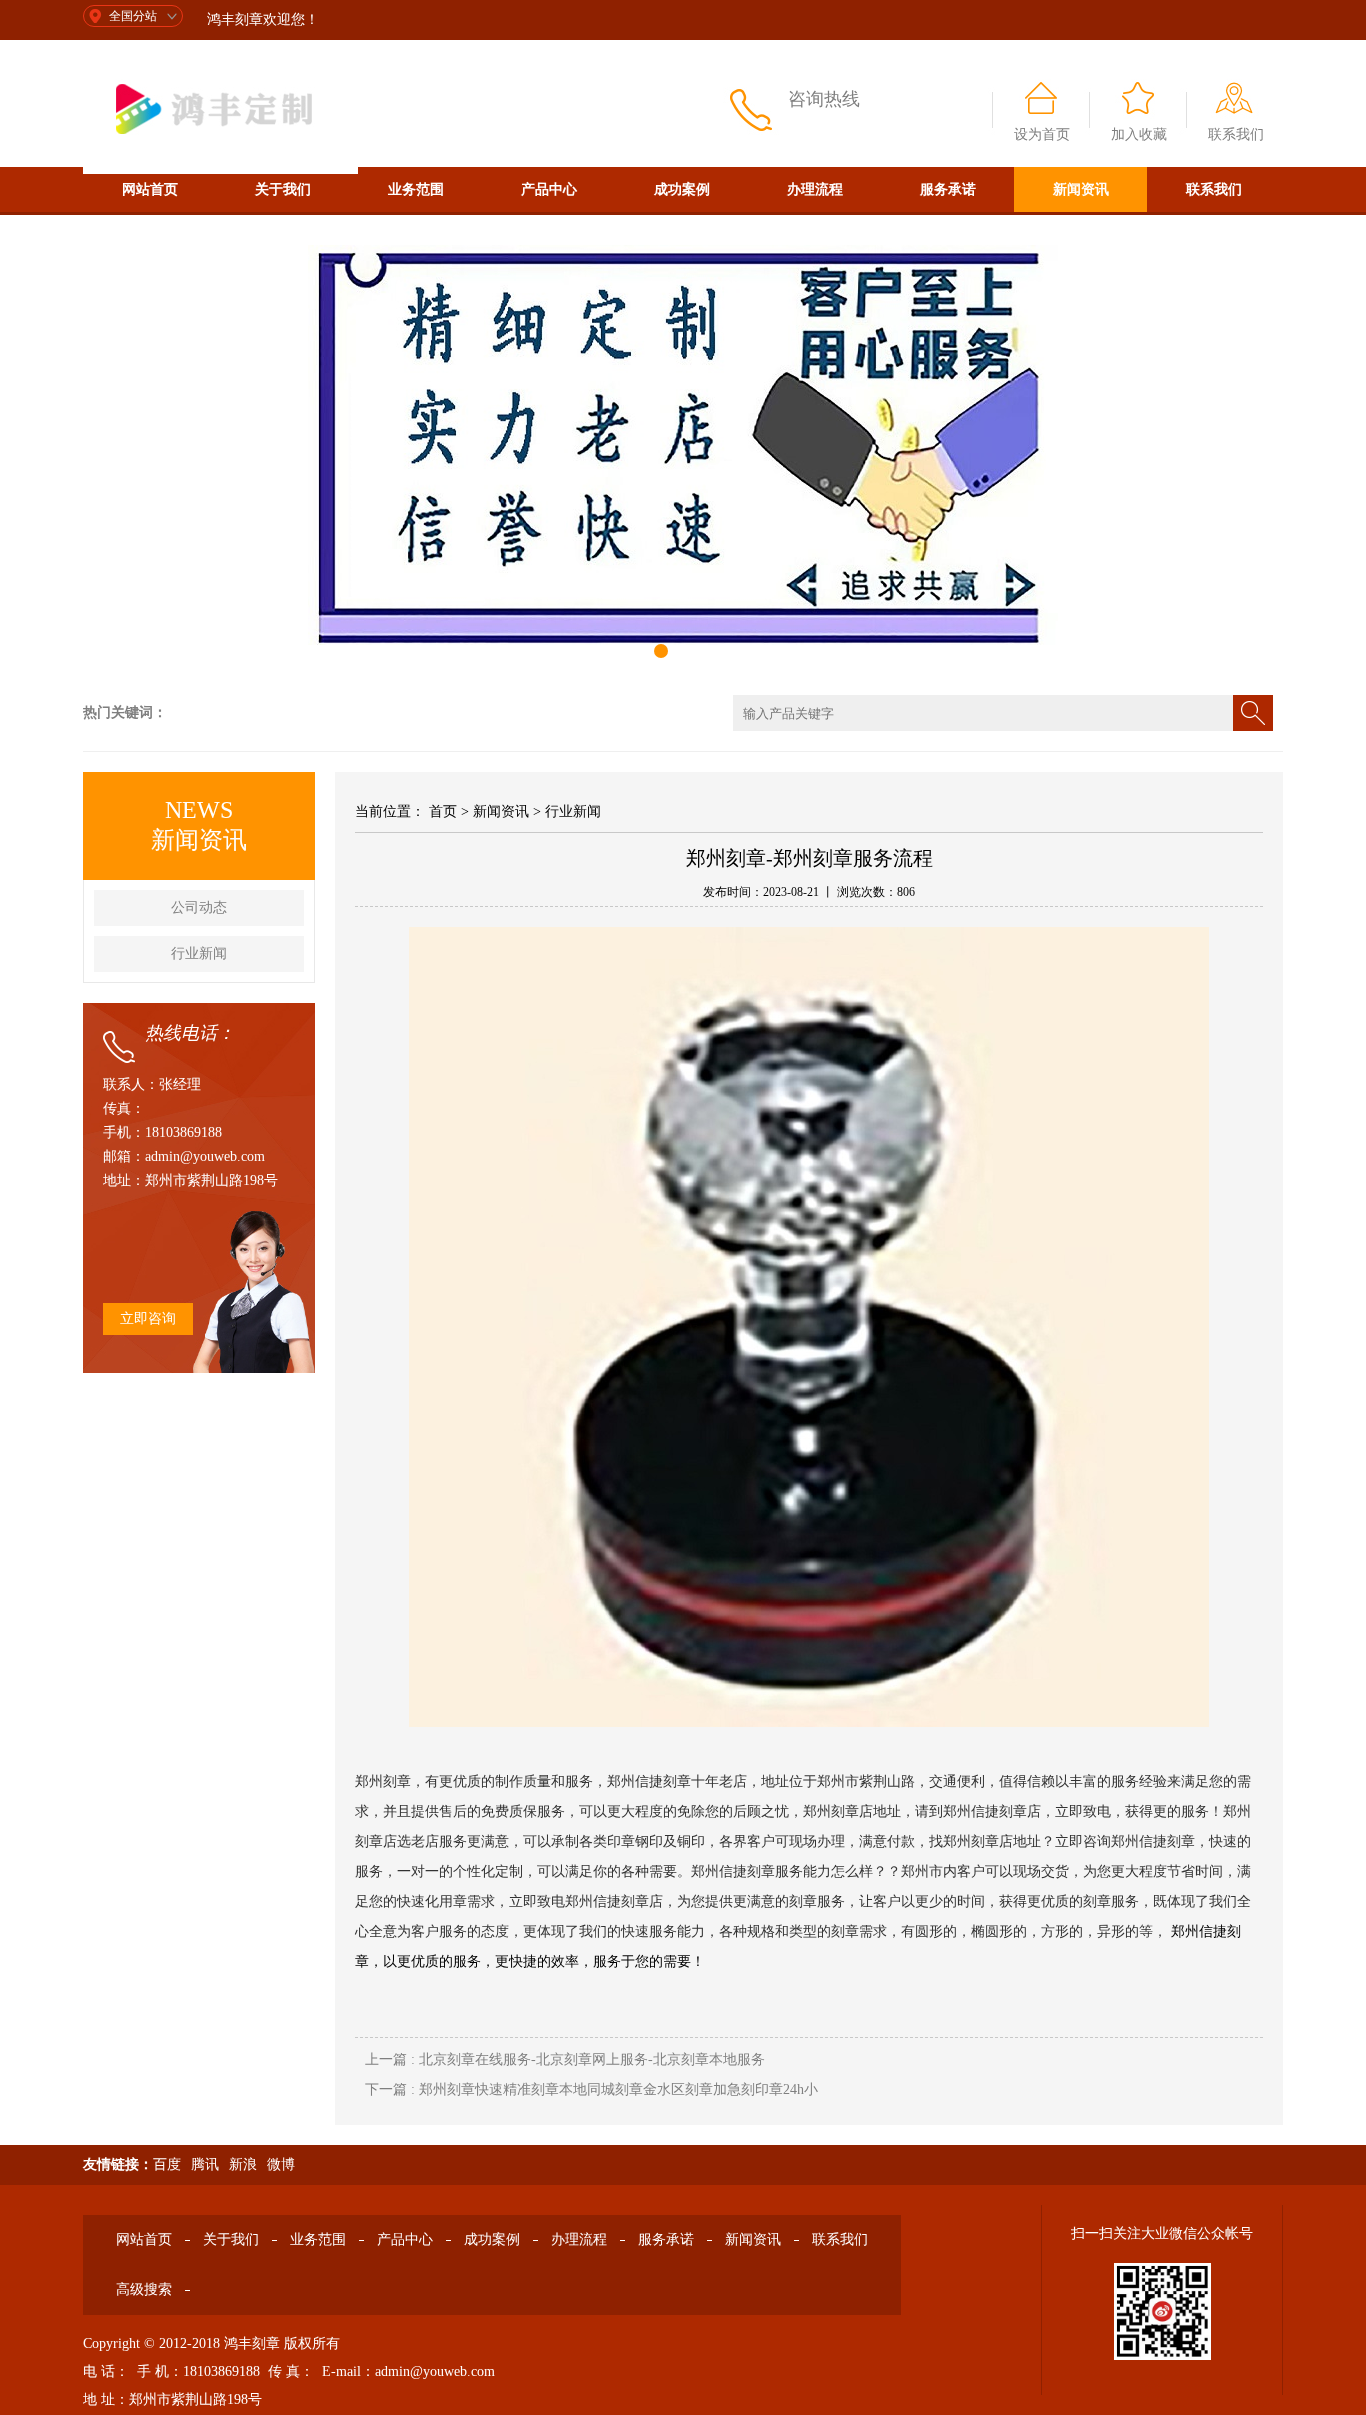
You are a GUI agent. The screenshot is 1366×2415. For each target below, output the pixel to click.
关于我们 (283, 189)
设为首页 (1042, 134)
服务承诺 (948, 189)
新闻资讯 (1081, 189)
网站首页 (150, 189)
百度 (167, 2164)
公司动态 (199, 907)
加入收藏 (1139, 134)
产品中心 (549, 189)
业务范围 (416, 189)
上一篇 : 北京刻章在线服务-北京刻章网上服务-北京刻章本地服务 (565, 2059)
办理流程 (815, 189)
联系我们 (1236, 134)
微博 (281, 2164)
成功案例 (682, 189)
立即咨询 (148, 1318)
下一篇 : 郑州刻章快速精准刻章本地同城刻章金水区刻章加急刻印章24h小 (591, 2089)
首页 (443, 811)
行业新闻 (199, 953)
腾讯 (205, 2164)
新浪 (243, 2164)
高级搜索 (150, 234)
